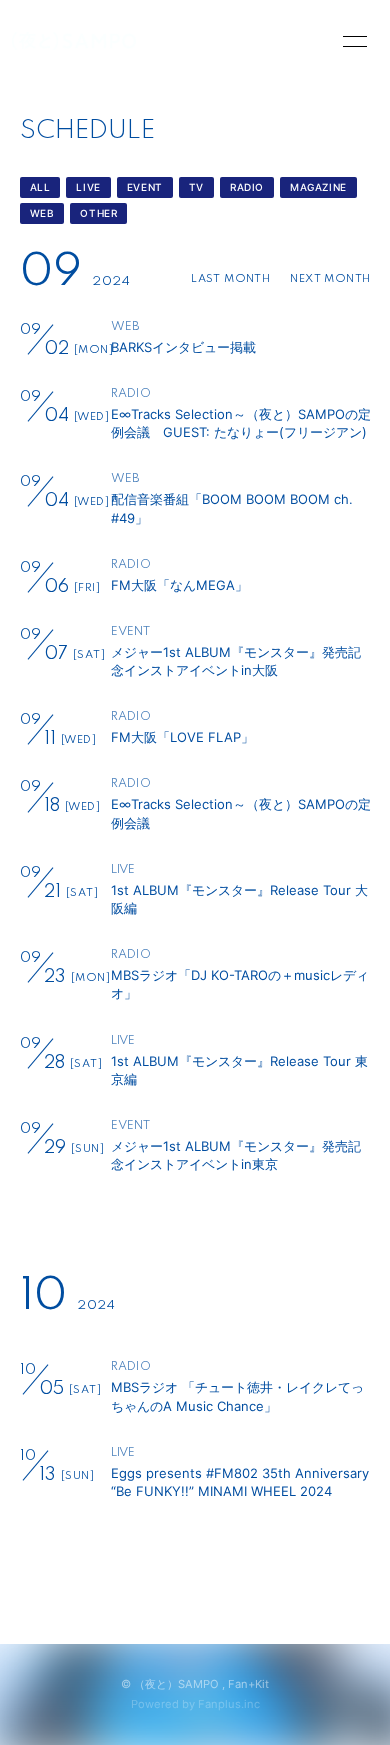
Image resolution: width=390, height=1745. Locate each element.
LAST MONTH (230, 279)
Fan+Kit (248, 1684)
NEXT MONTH (330, 279)
